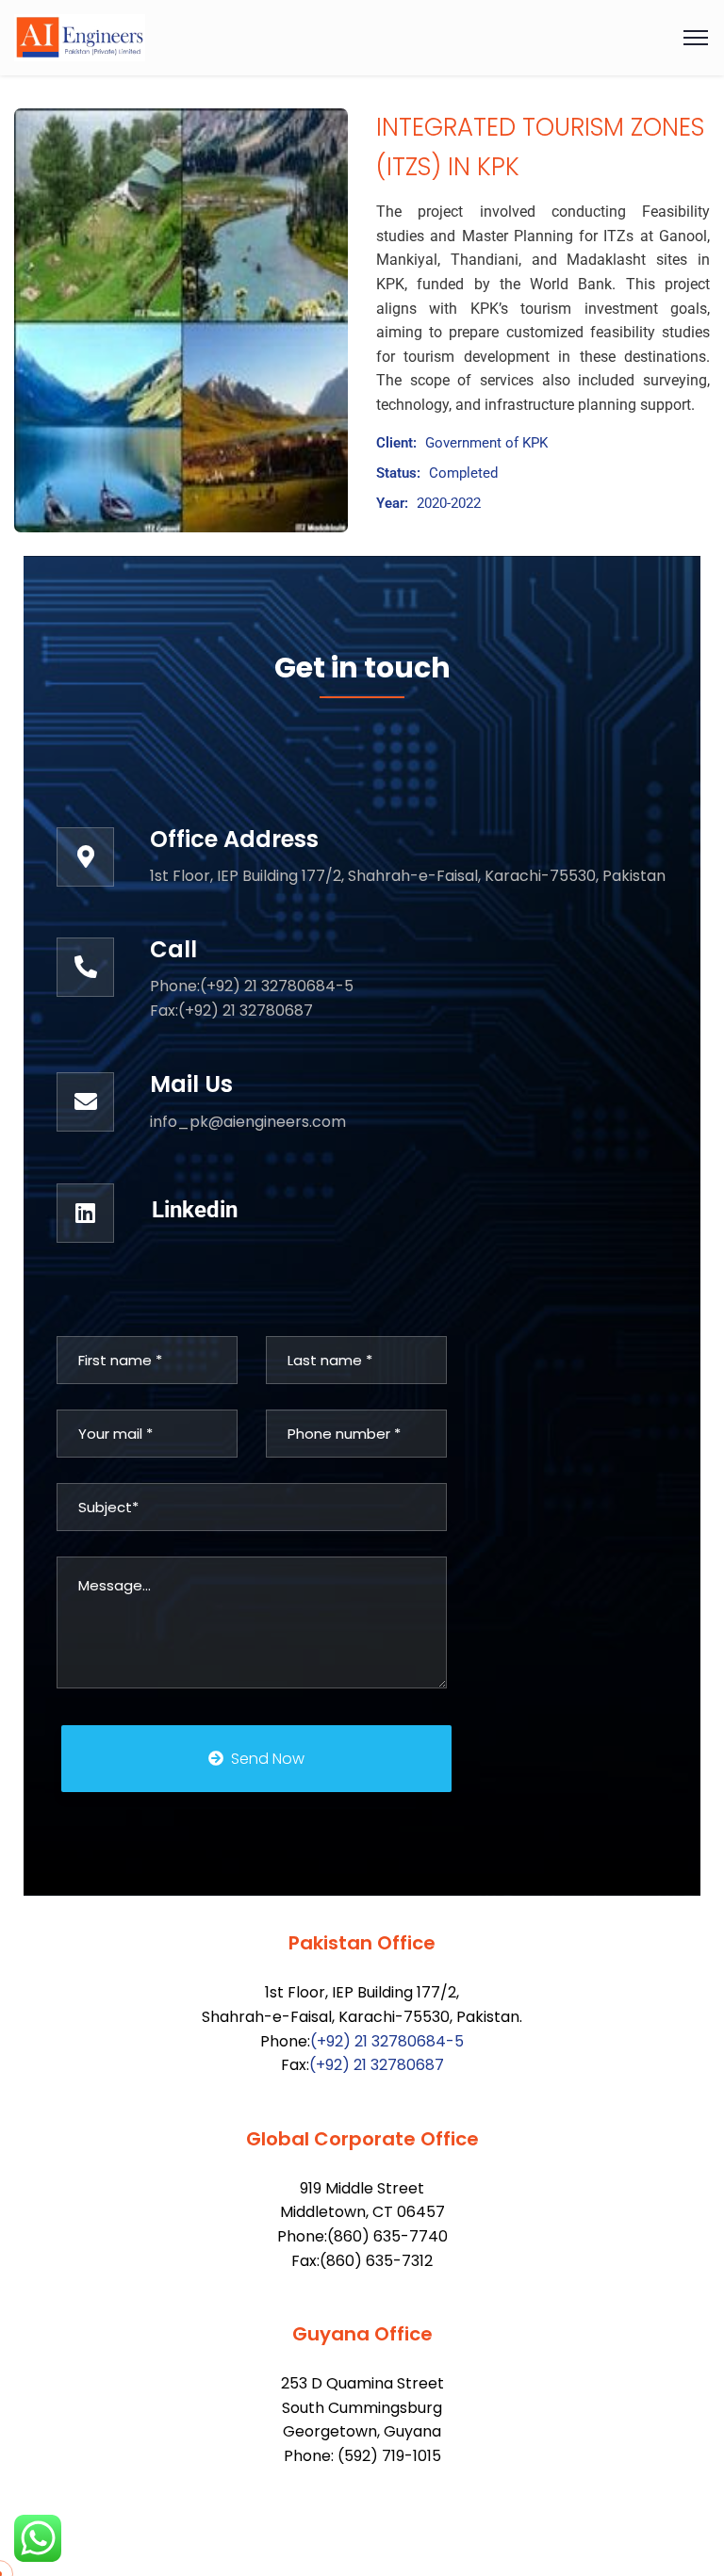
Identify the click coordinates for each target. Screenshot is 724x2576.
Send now (268, 1759)
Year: (392, 503)
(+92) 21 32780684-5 (387, 2041)
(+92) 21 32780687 (377, 2065)
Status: (398, 473)
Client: (396, 443)
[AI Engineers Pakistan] (80, 38)
